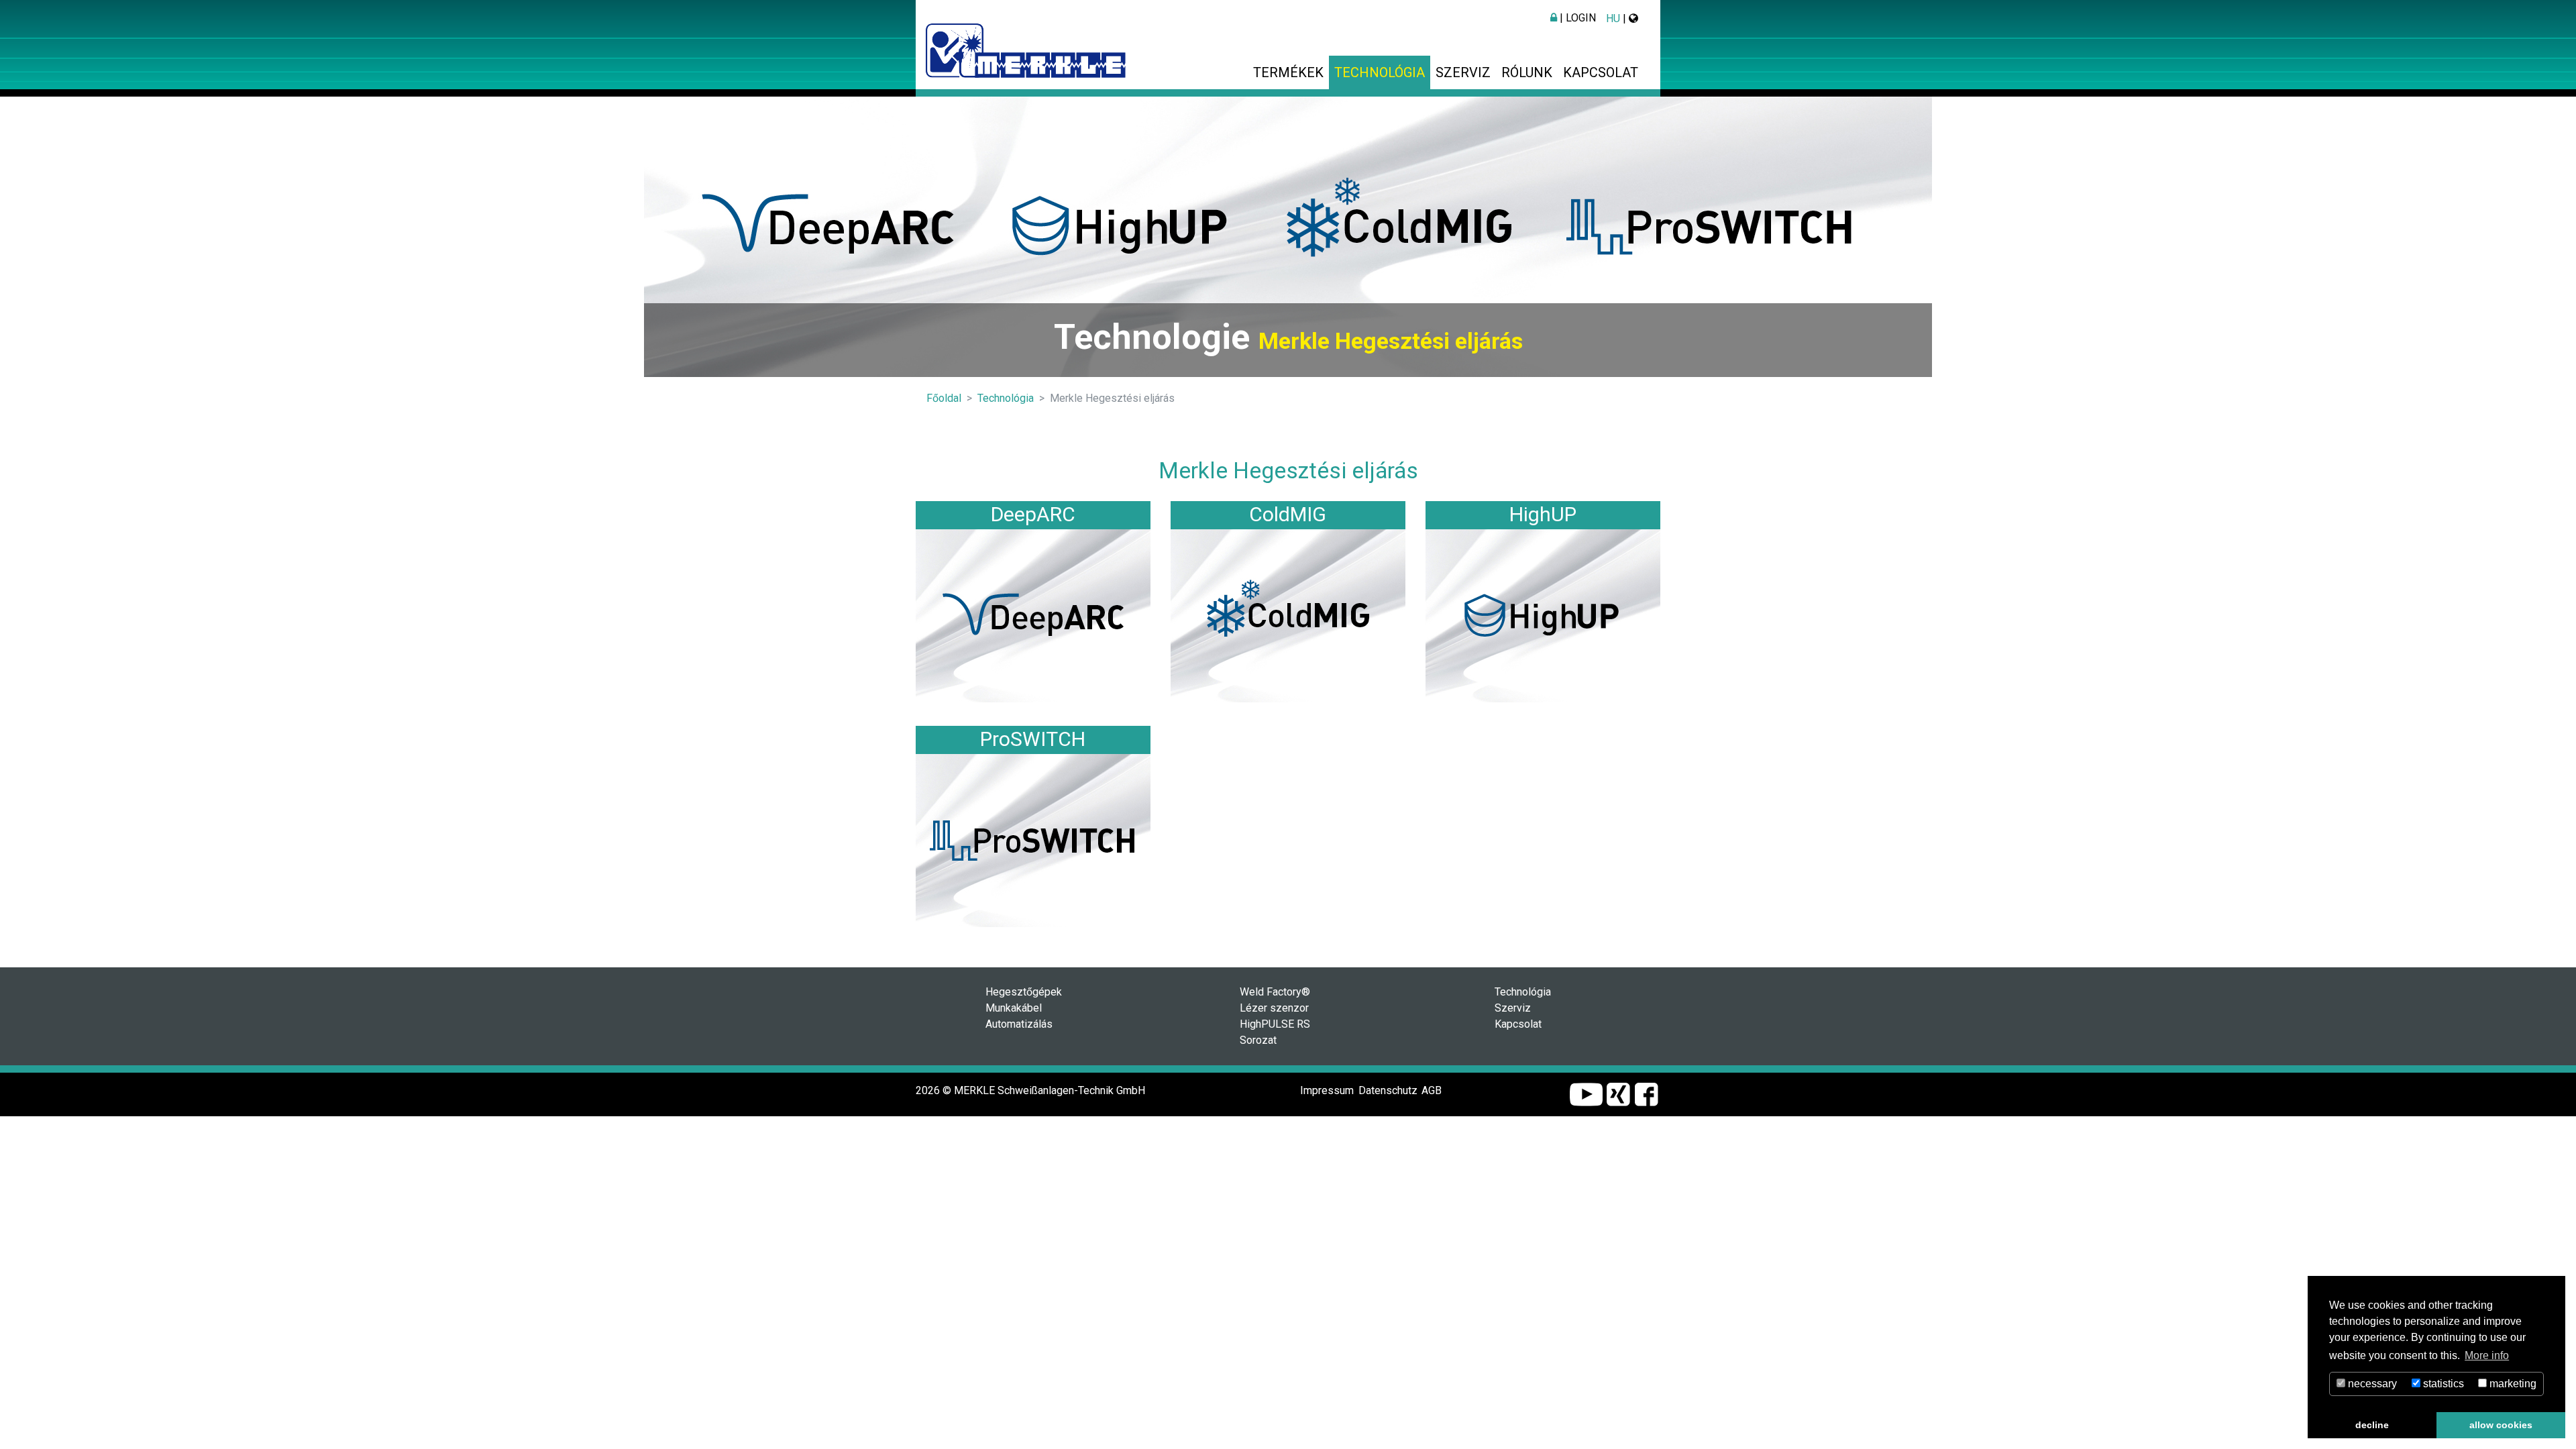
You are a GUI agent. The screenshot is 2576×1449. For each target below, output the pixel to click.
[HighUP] (1543, 615)
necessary (2371, 1384)
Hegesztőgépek (1024, 992)
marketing (2512, 1384)
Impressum (1327, 1090)
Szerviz (1463, 72)
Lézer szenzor (1274, 1008)
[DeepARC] (1033, 615)
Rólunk (1527, 72)
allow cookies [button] (2501, 1425)
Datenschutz (1388, 1090)
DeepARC (1033, 514)
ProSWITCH (1033, 739)
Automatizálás (1019, 1024)
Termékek (1288, 72)
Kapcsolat (1601, 72)
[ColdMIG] (1288, 615)
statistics (2442, 1384)
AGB (1432, 1090)
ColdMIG (1288, 514)
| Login (1576, 18)
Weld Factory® (1275, 992)
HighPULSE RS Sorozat (1275, 1032)
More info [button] (2487, 1355)
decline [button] (2372, 1425)
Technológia (1380, 72)
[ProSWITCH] (1033, 840)
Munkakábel (1014, 1008)
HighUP (1543, 514)
